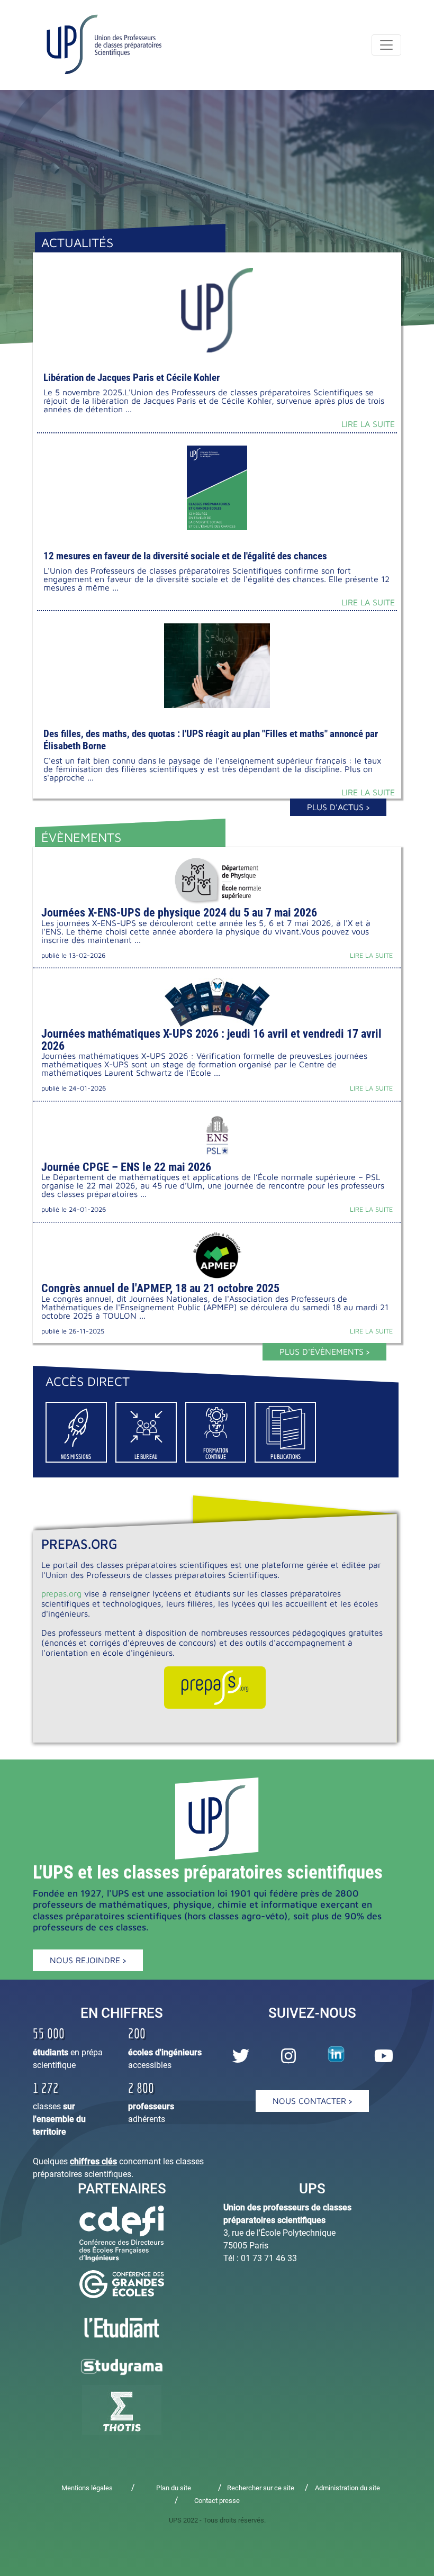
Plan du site (174, 2488)
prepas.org (61, 1593)
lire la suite (368, 424)
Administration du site (347, 2488)
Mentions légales (87, 2488)
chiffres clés (93, 2161)
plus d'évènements (323, 1352)
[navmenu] (386, 45)
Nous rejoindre (86, 1960)
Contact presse (217, 2501)
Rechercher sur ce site (261, 2488)
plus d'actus (337, 807)
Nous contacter (311, 2101)
